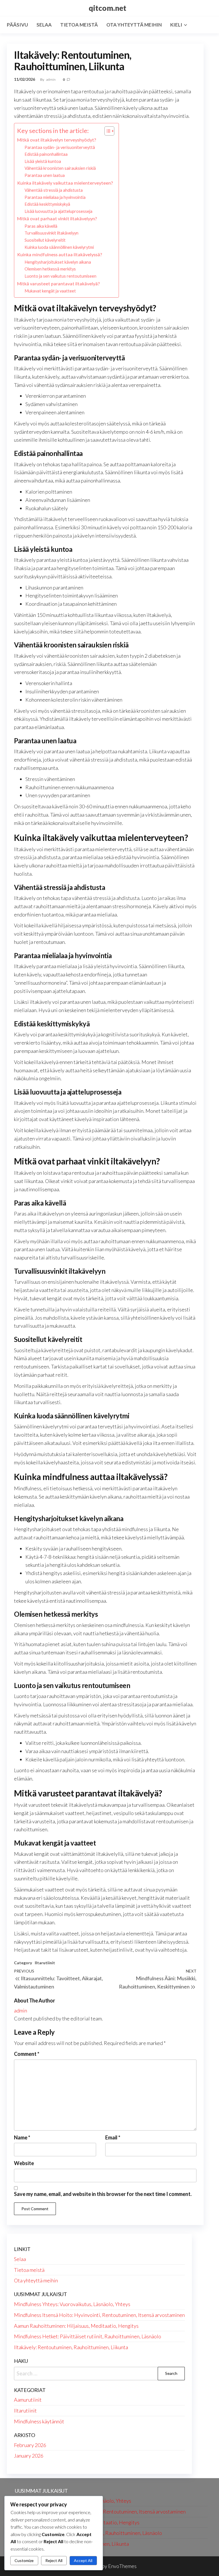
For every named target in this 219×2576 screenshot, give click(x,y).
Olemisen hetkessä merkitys (50, 269)
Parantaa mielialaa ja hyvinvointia (55, 197)
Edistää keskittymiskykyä (47, 204)
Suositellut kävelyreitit (45, 240)
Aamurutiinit (28, 2400)
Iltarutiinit (45, 1963)
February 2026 (30, 2445)
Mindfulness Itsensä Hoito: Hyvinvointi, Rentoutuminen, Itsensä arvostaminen (99, 2315)
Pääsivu (17, 25)
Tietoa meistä (79, 25)
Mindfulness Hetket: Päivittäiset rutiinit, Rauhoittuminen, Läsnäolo (88, 2336)
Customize (24, 2560)
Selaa (44, 25)
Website (24, 2163)
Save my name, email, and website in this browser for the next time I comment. (103, 2194)
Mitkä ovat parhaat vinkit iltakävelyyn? (57, 218)
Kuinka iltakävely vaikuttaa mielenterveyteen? (65, 183)
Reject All (54, 2560)
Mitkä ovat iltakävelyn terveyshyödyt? (57, 140)
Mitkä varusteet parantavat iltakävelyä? (58, 283)
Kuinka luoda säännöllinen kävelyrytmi (59, 247)
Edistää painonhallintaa (46, 154)
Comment (27, 2054)
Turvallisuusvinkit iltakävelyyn (51, 233)
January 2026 (29, 2456)
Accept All (83, 2560)
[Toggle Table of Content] (107, 131)
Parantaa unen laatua (45, 175)
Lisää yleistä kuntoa (43, 161)
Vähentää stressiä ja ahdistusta (54, 190)
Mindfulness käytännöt (39, 2421)
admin (51, 79)
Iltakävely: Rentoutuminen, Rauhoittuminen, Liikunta (71, 2347)
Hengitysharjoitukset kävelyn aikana (58, 262)
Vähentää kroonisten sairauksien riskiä (60, 168)
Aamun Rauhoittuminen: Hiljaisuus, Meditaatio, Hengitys (76, 2326)
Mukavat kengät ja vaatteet (50, 291)
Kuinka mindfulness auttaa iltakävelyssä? (60, 254)
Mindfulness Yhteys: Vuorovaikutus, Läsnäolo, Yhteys (72, 2304)
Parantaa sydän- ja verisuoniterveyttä (60, 147)
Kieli (176, 25)
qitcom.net (108, 8)
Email (113, 2137)
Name (22, 2137)
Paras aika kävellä (41, 226)
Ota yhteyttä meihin (134, 25)
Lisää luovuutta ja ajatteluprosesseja (58, 211)
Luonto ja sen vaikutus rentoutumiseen (60, 276)
